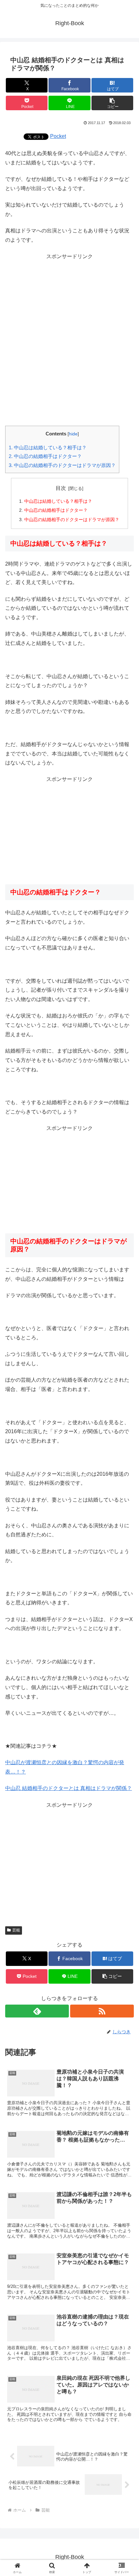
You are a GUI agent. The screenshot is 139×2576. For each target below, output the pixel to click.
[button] (112, 103)
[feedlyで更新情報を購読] (37, 2011)
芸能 (16, 1930)
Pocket (58, 136)
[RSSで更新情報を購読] (102, 2011)
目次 (61, 488)
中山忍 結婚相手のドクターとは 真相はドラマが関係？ (69, 1788)
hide (73, 434)
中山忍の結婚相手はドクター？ (45, 456)
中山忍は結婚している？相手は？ (48, 447)
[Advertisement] (69, 340)
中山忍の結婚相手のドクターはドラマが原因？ (62, 465)
